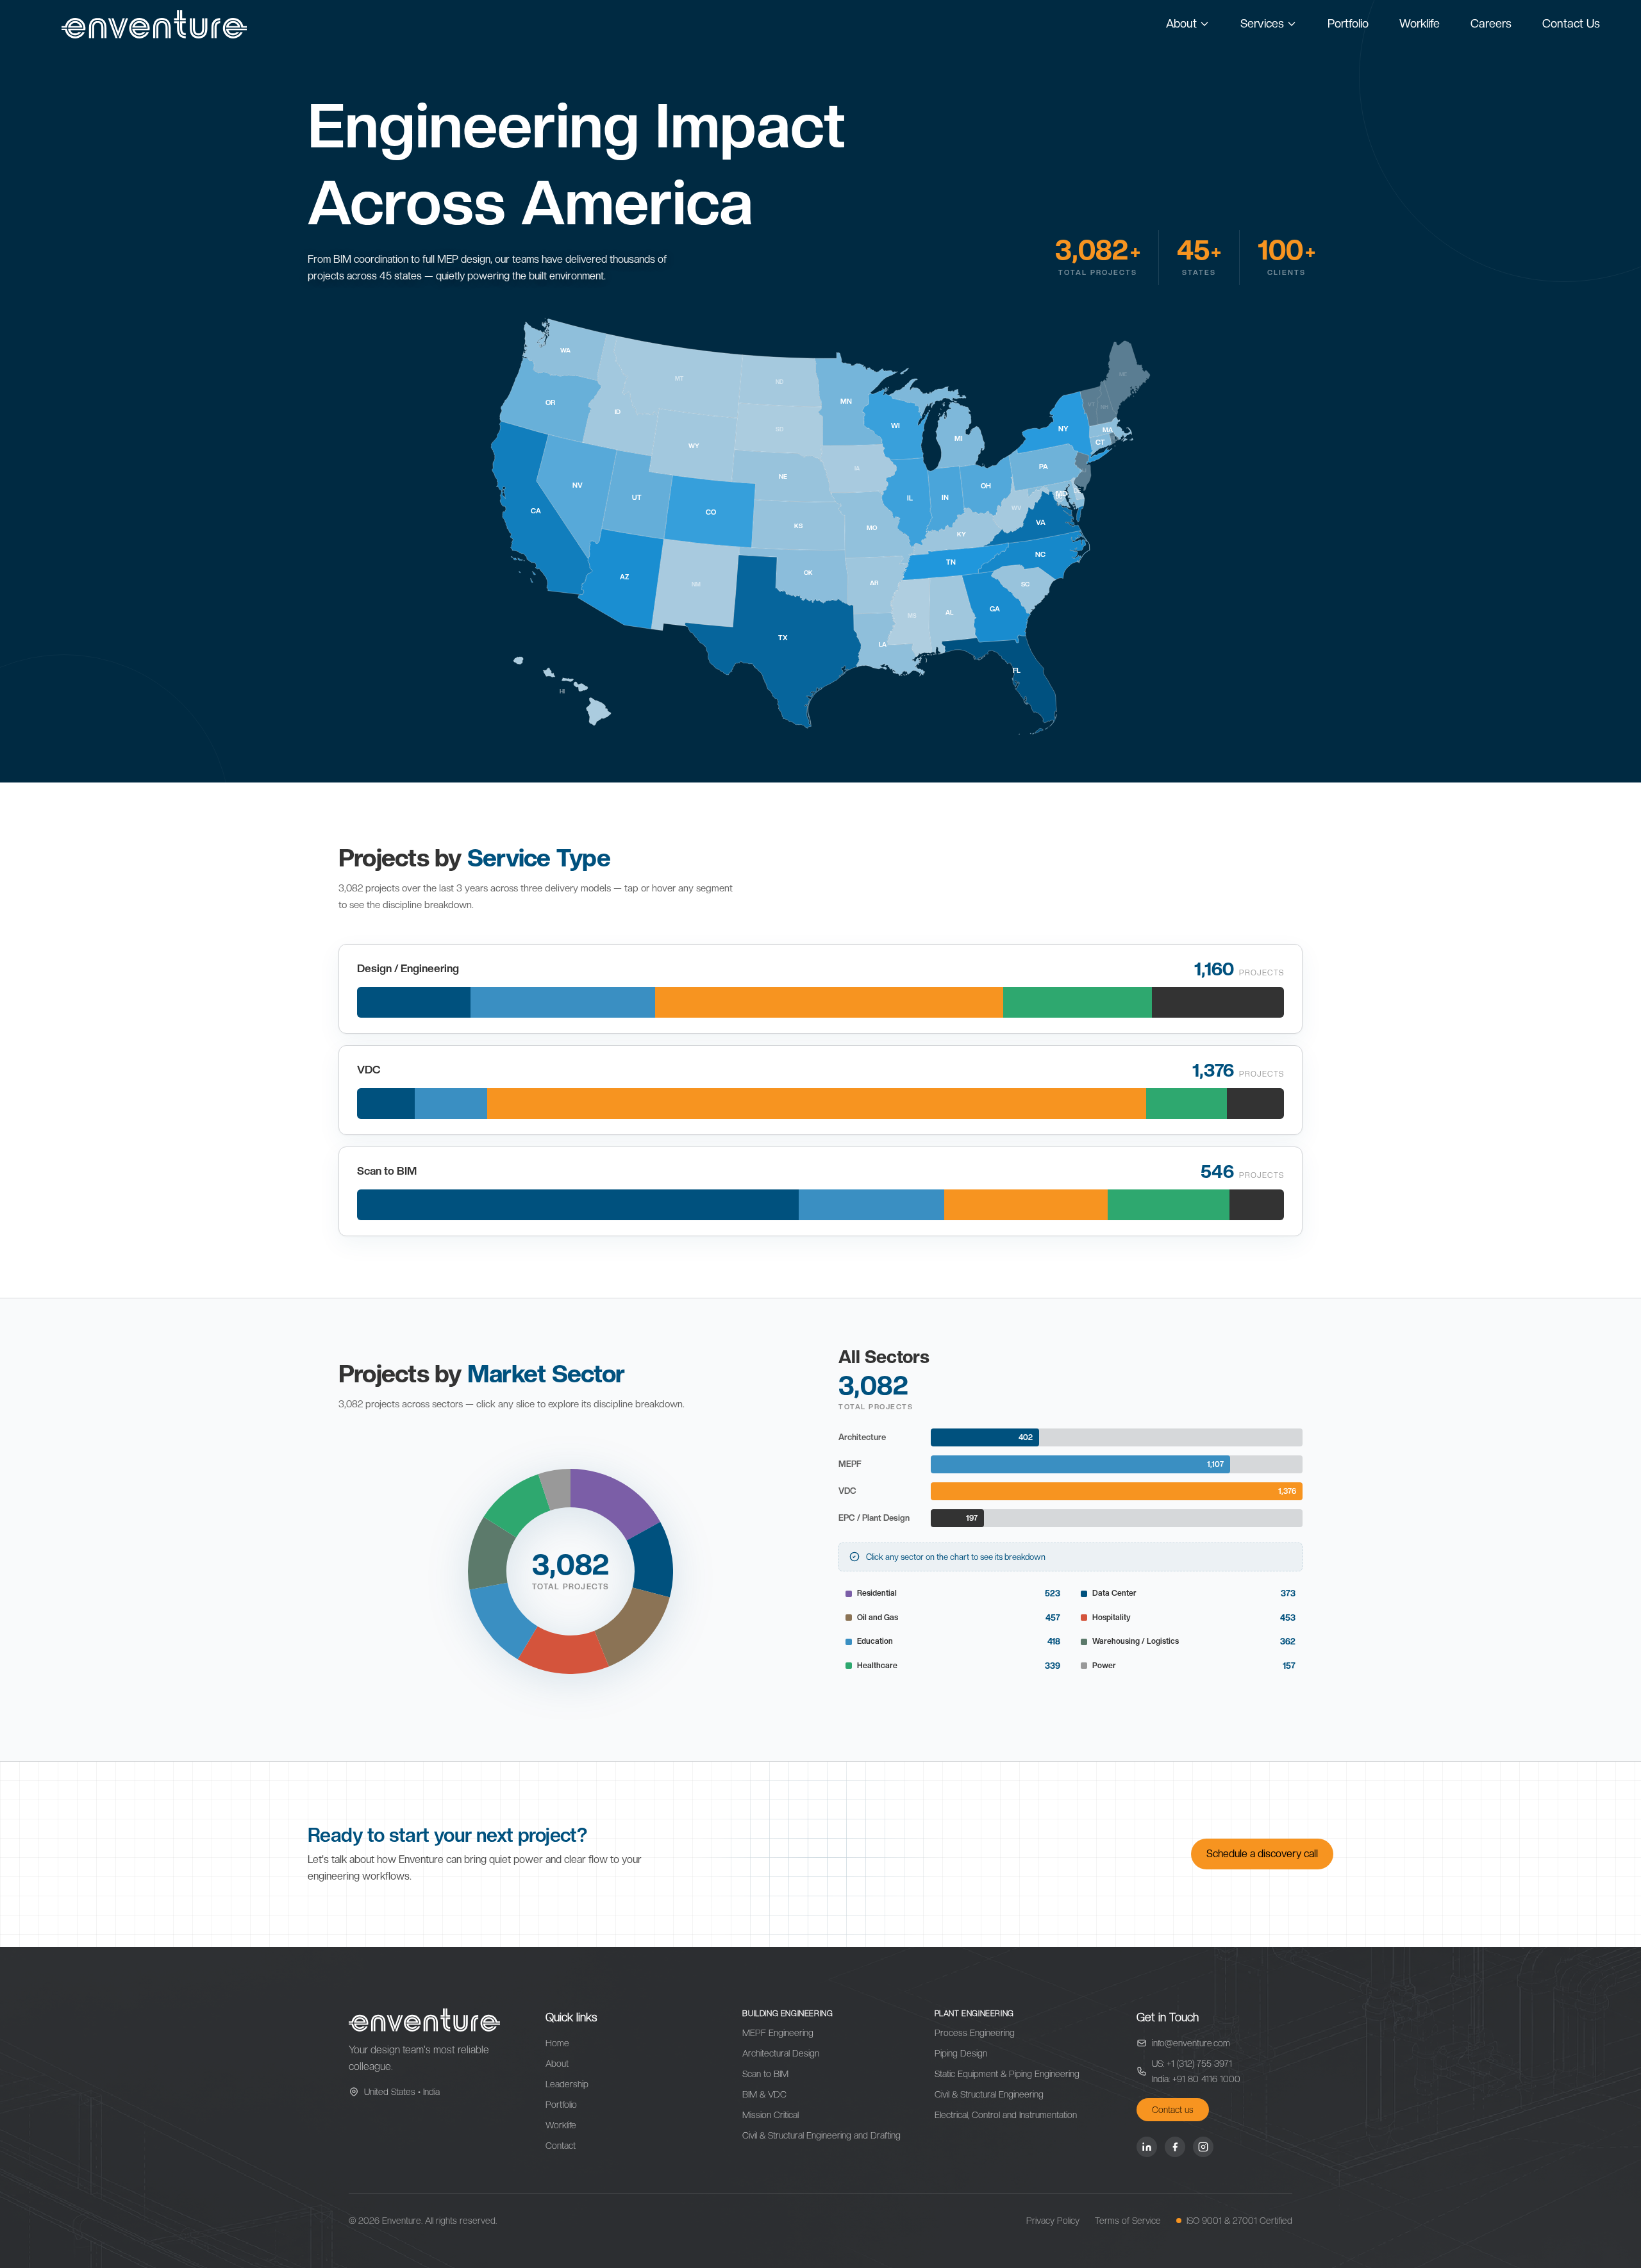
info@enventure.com (1191, 2043)
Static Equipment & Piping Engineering (1007, 2074)
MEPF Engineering (778, 2033)
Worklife (1420, 23)
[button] (615, 1505)
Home (557, 2043)
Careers (1491, 23)
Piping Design (961, 2053)
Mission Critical (771, 2115)
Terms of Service (1128, 2221)
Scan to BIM (765, 2074)
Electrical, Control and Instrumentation (1006, 2115)
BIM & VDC (764, 2094)
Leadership (567, 2084)
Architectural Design (781, 2053)
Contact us (1173, 2110)
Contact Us (1571, 23)
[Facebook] (1175, 2147)
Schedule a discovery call (1262, 1854)
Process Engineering (975, 2033)
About (1181, 23)
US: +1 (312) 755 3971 (1192, 2064)
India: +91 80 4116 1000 (1196, 2079)
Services (1262, 23)
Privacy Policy (1053, 2221)
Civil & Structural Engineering (989, 2094)
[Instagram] (1203, 2147)
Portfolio (1348, 23)
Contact (561, 2146)
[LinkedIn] (1147, 2147)
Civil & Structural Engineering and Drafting (821, 2135)
